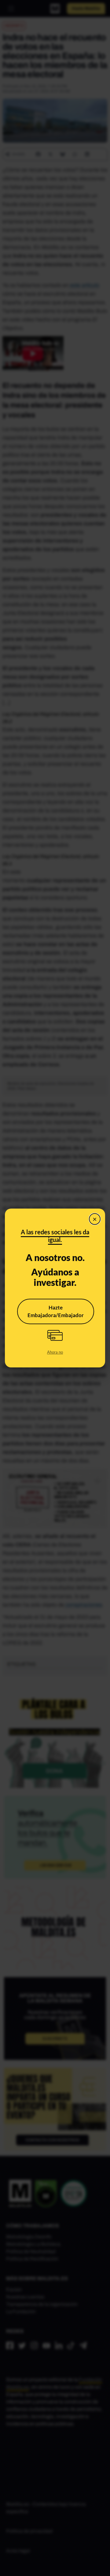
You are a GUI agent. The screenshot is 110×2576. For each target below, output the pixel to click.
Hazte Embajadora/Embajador (56, 1311)
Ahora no (55, 1352)
